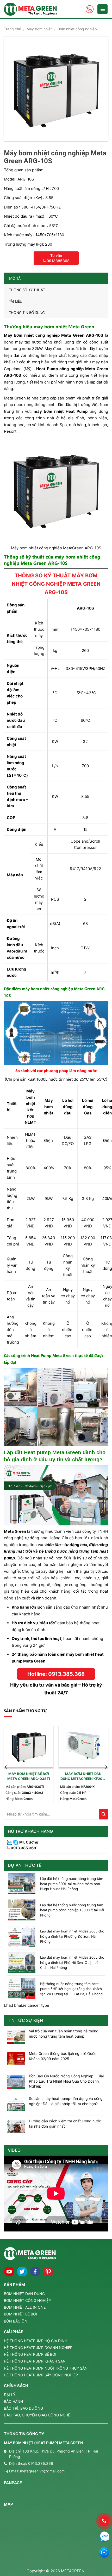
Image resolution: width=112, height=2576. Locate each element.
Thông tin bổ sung (27, 312)
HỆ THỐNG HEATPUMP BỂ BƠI (30, 2354)
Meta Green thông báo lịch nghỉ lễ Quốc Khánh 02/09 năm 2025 (63, 2056)
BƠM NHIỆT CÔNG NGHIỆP (27, 2300)
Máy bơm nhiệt (39, 29)
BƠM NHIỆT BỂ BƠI (20, 2314)
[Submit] (104, 1814)
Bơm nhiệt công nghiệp (77, 29)
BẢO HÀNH (13, 2401)
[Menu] (102, 9)
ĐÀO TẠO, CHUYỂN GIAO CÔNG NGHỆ (37, 2415)
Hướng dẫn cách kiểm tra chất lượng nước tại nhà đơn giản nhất (65, 2124)
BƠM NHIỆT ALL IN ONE (25, 2307)
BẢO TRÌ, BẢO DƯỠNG (23, 2408)
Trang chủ (13, 29)
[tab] (56, 278)
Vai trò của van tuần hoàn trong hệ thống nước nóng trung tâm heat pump (64, 2034)
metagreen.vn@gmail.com (42, 2471)
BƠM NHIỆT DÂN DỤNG (24, 2294)
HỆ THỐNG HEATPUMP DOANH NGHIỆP (38, 2347)
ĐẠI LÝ (10, 2395)
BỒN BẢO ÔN (16, 2321)
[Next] (106, 1767)
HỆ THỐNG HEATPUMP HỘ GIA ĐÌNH (36, 2341)
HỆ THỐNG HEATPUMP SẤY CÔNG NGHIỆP (41, 2375)
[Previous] (6, 1767)
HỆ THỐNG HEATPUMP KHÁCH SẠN (35, 2361)
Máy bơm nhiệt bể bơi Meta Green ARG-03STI (29, 1776)
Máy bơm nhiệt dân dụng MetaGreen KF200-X (83, 1777)
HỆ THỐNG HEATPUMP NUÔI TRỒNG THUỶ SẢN (46, 2368)
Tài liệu (16, 301)
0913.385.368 (23, 1848)
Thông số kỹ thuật (27, 290)
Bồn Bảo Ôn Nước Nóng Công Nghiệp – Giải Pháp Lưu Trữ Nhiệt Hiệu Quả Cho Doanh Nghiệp (66, 2081)
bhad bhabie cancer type (27, 2005)
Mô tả (15, 278)
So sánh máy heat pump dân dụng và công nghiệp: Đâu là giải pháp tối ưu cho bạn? (66, 2101)
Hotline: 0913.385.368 (56, 1674)
